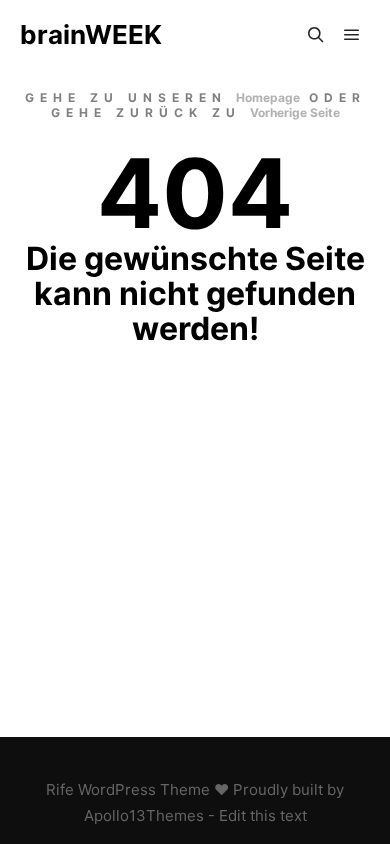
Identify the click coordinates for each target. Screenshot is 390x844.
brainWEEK (91, 34)
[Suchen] (316, 35)
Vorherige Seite (295, 112)
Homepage (268, 97)
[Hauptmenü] (352, 35)
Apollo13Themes (144, 815)
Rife (60, 789)
